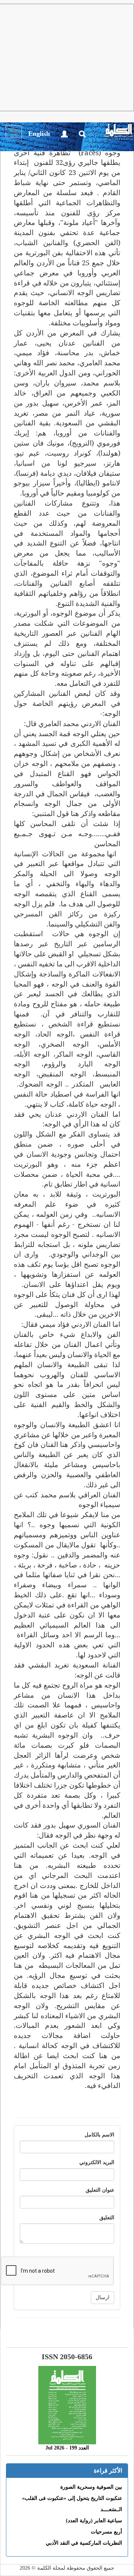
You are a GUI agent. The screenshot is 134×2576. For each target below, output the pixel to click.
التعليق (107, 2218)
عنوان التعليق (100, 2190)
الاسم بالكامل (99, 2135)
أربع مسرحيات (106, 2532)
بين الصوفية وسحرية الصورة (91, 2487)
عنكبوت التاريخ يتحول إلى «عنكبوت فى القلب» (72, 2498)
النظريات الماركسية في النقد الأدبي (84, 2543)
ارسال (103, 2297)
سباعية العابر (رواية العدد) (94, 2521)
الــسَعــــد (111, 2509)
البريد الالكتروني (97, 2162)
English (39, 134)
